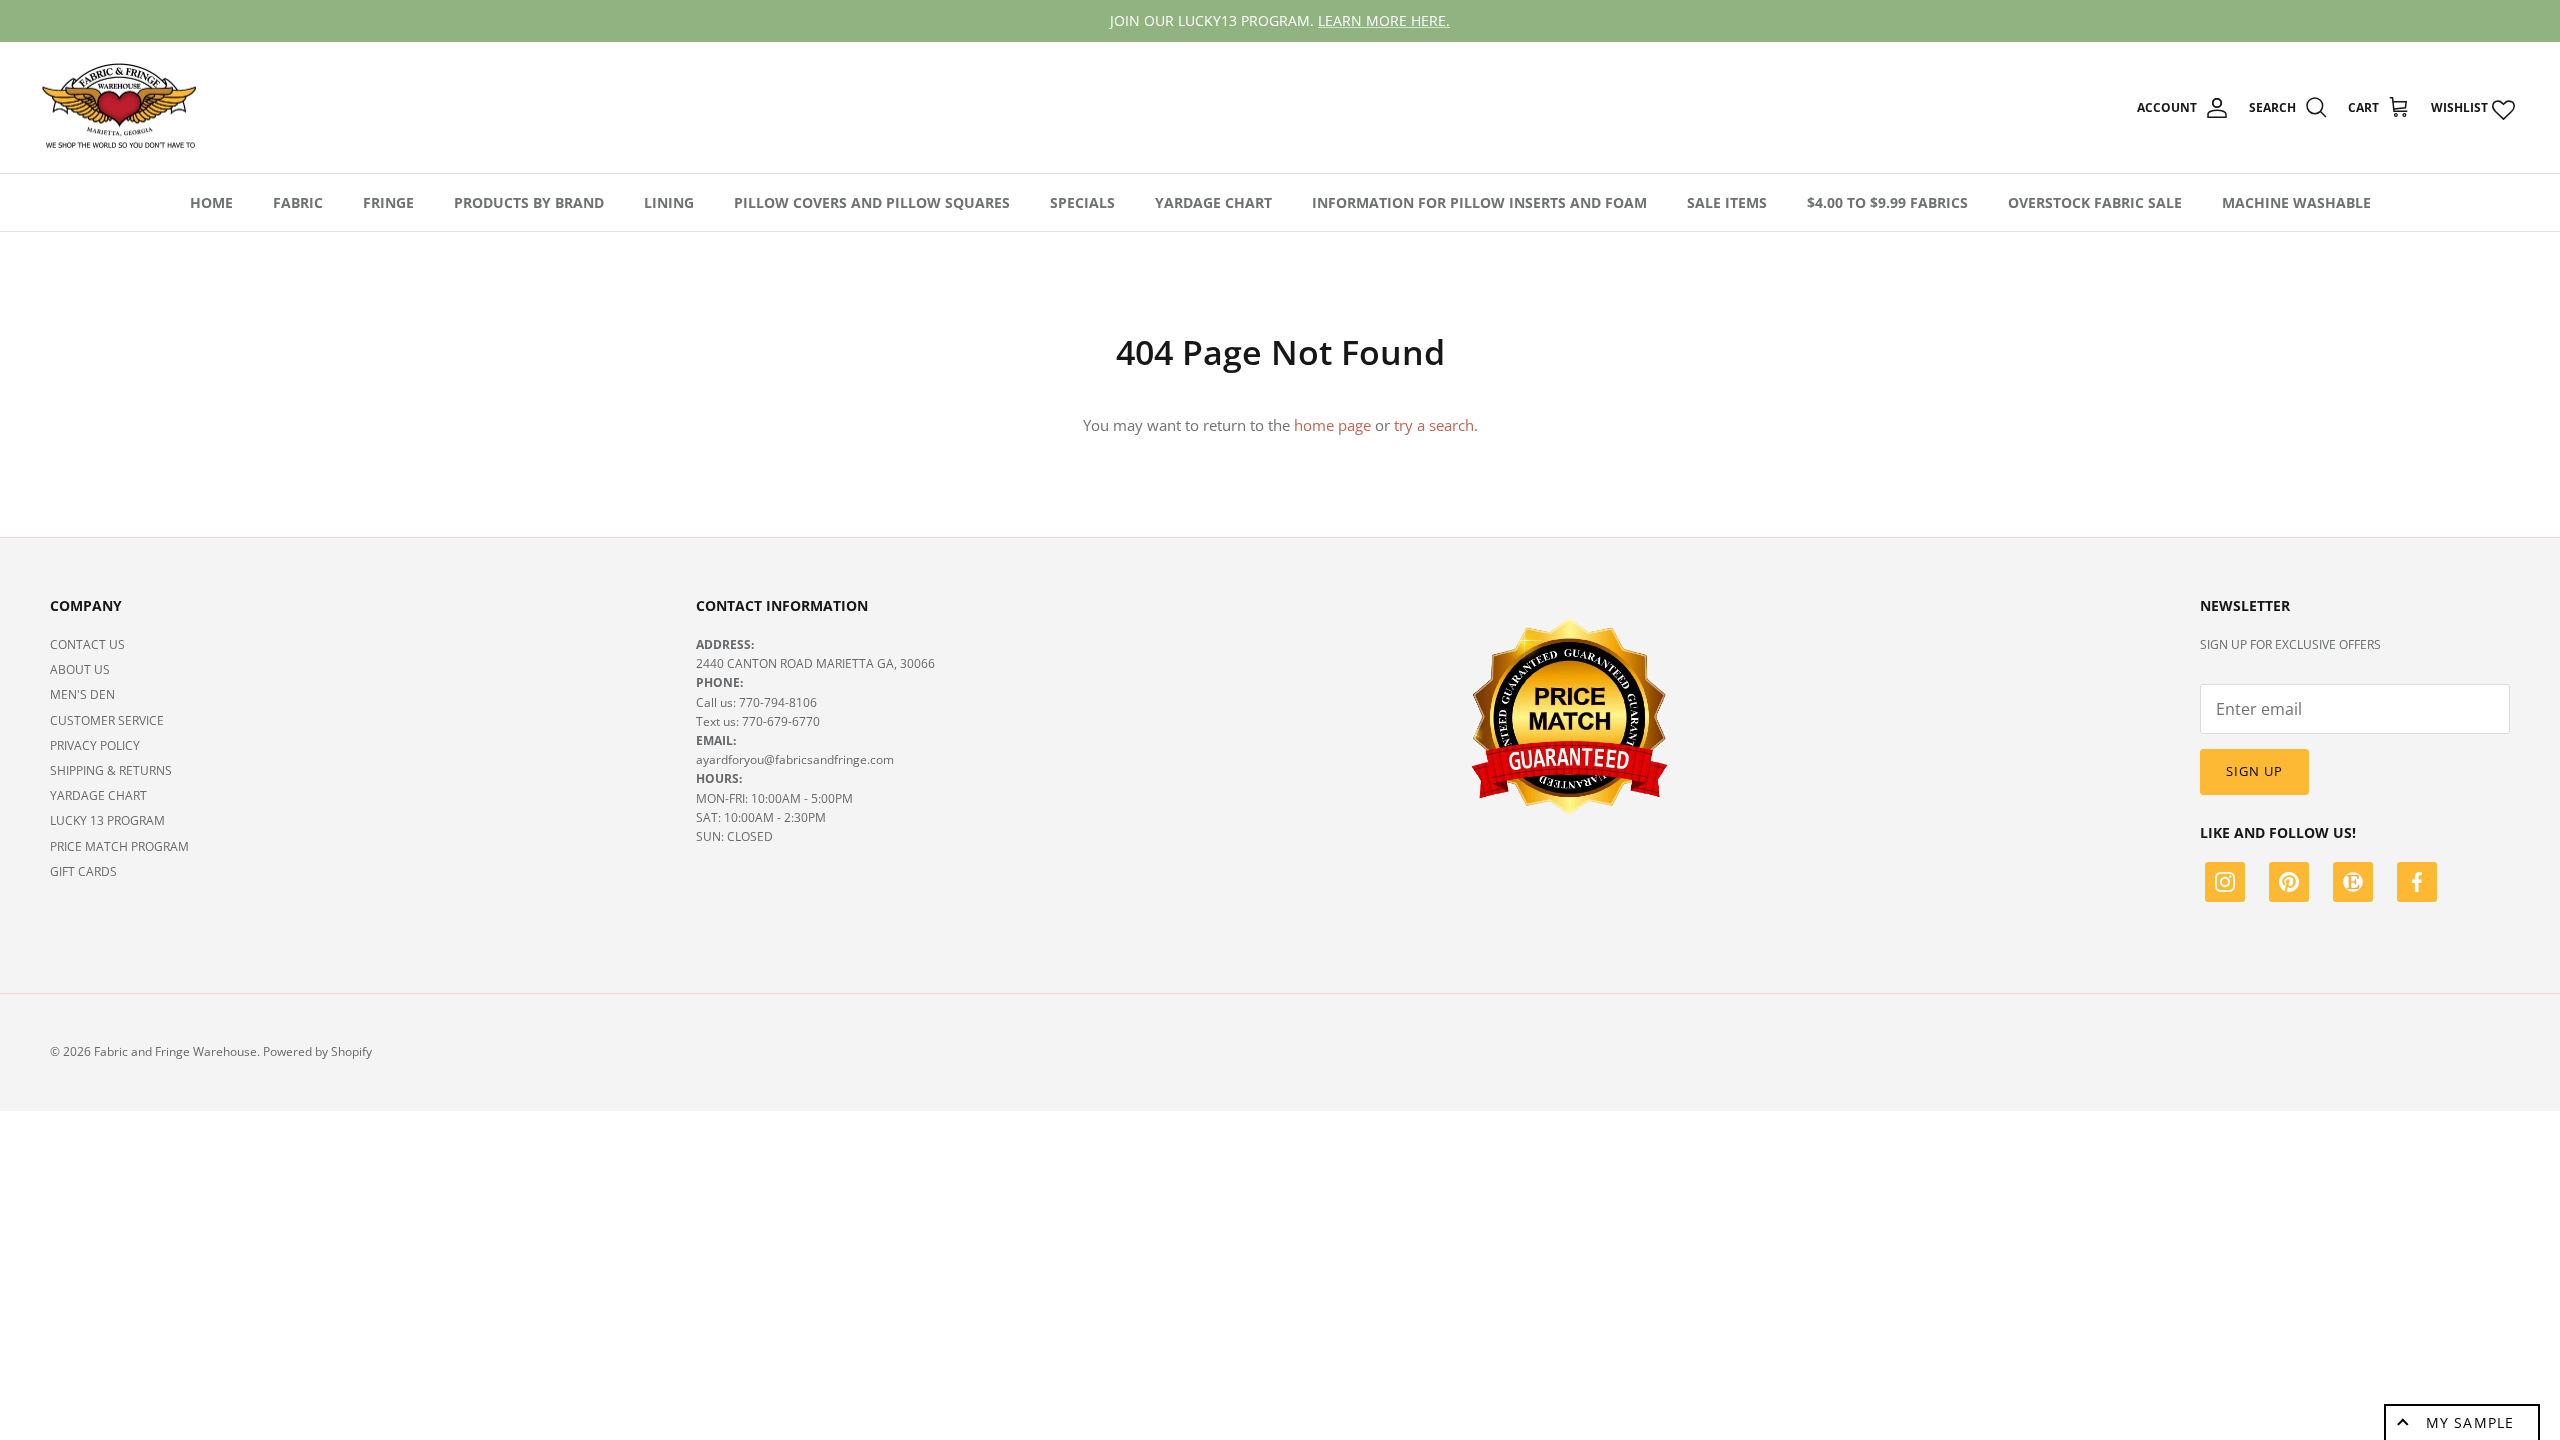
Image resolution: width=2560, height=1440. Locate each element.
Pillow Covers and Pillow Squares (872, 202)
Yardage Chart (1213, 202)
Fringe (388, 202)
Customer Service (107, 720)
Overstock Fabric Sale (2095, 202)
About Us (80, 669)
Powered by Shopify (317, 1051)
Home (211, 202)
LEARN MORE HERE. (1384, 20)
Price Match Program (119, 846)
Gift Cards (83, 871)
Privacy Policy (95, 745)
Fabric (298, 202)
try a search (1434, 425)
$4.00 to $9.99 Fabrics (1887, 202)
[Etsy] (2353, 885)
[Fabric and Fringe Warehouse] (120, 108)
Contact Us (87, 644)
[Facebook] (2417, 885)
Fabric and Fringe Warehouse (175, 1051)
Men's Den (82, 694)
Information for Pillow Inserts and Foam (1479, 202)
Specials (1082, 202)
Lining (669, 202)
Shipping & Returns (111, 770)
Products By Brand (529, 202)
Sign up (2254, 771)
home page (1332, 425)
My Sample (2470, 1422)
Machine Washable (2296, 202)
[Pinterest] (2289, 885)
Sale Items (1727, 202)
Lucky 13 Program (107, 820)
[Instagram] (2225, 885)
